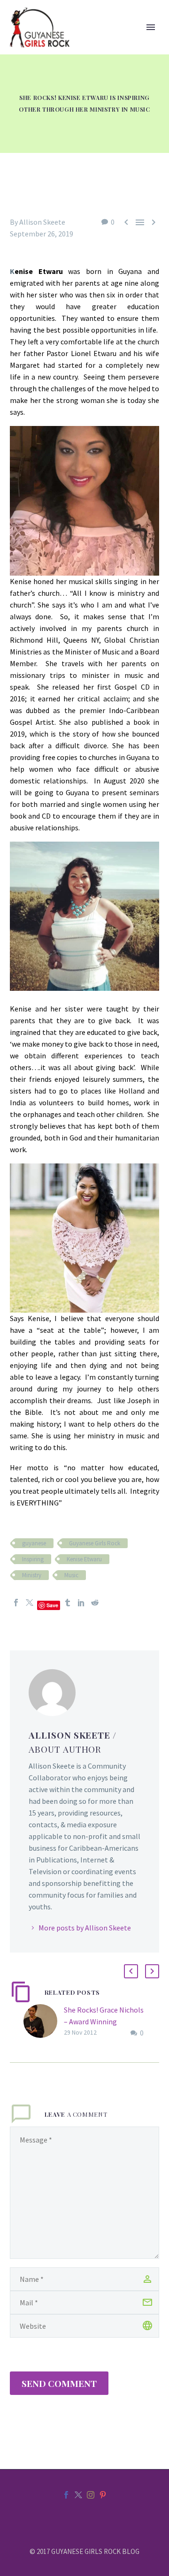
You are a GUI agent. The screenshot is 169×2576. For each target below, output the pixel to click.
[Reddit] (95, 1603)
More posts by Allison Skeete (85, 1928)
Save (52, 1605)
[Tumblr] (68, 1603)
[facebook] (66, 2495)
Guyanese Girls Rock (95, 1543)
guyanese (34, 1543)
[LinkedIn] (81, 1603)
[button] (131, 1971)
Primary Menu (151, 27)
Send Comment (59, 2383)
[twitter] (78, 2495)
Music (71, 1575)
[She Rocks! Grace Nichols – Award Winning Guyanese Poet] (44, 2022)
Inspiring (33, 1559)
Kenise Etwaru (84, 1559)
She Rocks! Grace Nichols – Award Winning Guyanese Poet (104, 2021)
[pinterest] (103, 2495)
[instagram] (91, 2495)
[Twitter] (30, 1603)
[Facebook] (16, 1603)
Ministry (32, 1575)
